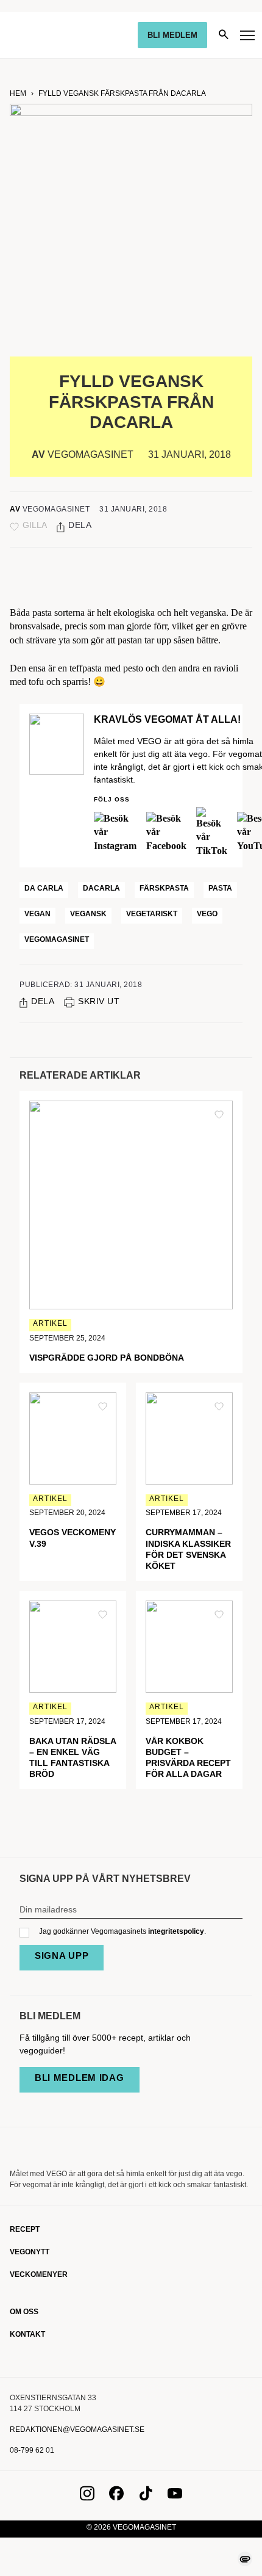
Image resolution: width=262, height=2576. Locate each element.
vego (207, 914)
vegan (37, 914)
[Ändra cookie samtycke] (245, 2559)
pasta (220, 888)
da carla (44, 888)
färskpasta (164, 888)
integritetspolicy (176, 1931)
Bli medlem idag (80, 2078)
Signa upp (62, 1956)
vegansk (88, 914)
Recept (25, 2229)
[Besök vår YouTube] (175, 2497)
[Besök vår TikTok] (146, 2497)
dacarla (101, 888)
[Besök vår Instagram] (87, 2497)
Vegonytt (30, 2252)
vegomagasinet (57, 939)
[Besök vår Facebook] (116, 2497)
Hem (18, 93)
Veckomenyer (39, 2274)
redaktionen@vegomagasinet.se (77, 2429)
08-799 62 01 (32, 2450)
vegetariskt (152, 914)
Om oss (24, 2312)
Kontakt (27, 2334)
